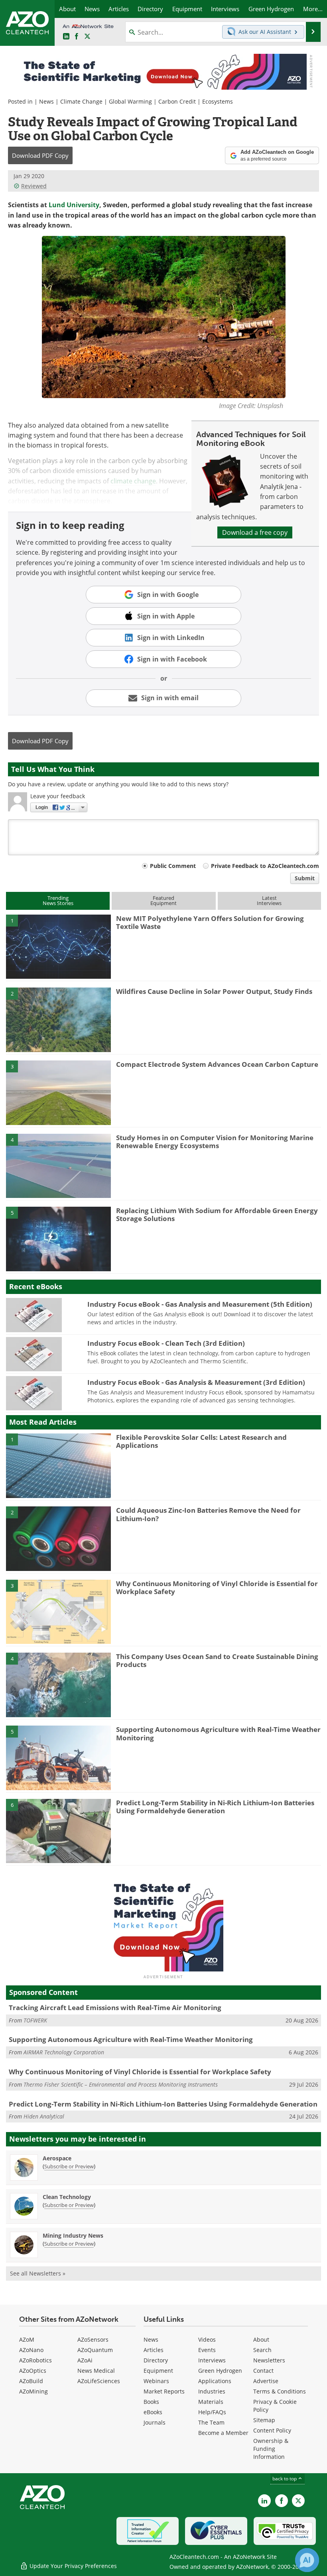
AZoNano (31, 2350)
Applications (215, 2381)
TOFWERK (35, 2020)
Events (207, 2350)
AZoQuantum (95, 2350)
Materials (211, 2402)
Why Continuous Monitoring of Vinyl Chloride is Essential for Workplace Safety (217, 1587)
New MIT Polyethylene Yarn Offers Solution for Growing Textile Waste (210, 922)
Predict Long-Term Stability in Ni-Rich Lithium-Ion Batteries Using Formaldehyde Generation (215, 1807)
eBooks (153, 2412)
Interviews (212, 2360)
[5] (58, 1238)
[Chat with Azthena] (307, 2560)
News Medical (96, 2371)
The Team (211, 2422)
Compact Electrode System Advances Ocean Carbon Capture (217, 1064)
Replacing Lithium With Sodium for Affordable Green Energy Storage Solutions (217, 1214)
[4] (58, 1165)
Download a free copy (255, 532)
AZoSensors (93, 2339)
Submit (305, 878)
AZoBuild (31, 2381)
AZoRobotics (35, 2360)
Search (262, 2350)
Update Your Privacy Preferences (72, 2566)
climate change (133, 481)
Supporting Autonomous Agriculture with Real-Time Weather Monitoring (218, 1733)
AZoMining (33, 2391)
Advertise (266, 2381)
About (261, 2339)
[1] (58, 946)
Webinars (156, 2381)
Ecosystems (218, 101)
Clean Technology (67, 2197)
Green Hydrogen (220, 2371)
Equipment (158, 2371)
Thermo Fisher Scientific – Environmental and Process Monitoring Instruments (121, 2084)
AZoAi (85, 2360)
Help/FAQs (212, 2412)
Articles (154, 2350)
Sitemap (264, 2420)
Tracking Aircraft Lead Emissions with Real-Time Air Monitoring (115, 2008)
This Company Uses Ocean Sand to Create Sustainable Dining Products (217, 1660)
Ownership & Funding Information (271, 2449)
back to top (285, 2479)
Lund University (74, 205)
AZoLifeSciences (99, 2381)
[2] (58, 1019)
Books (151, 2402)
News (46, 101)
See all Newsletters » (38, 2273)
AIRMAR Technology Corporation (64, 2052)
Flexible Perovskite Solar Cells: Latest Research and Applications (201, 1441)
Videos (207, 2339)
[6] (58, 1830)
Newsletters (269, 2360)
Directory (156, 2360)
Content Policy (272, 2430)
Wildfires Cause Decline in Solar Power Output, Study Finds (214, 991)
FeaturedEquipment (163, 900)
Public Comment (173, 866)
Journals (155, 2422)
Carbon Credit (177, 101)
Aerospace (57, 2158)
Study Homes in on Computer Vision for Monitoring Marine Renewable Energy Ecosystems (215, 1142)
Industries (212, 2391)
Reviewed (34, 186)
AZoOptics (33, 2371)
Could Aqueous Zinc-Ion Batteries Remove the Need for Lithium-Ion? (208, 1514)
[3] (58, 1092)
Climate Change (81, 101)
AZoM (27, 2339)
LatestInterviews (269, 900)
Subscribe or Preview (69, 2166)
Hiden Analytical (44, 2116)
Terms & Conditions (280, 2391)
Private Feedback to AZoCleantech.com (265, 866)
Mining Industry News (73, 2235)
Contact (263, 2371)
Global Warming (130, 101)
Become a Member (223, 2433)
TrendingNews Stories (58, 900)
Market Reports (164, 2391)
